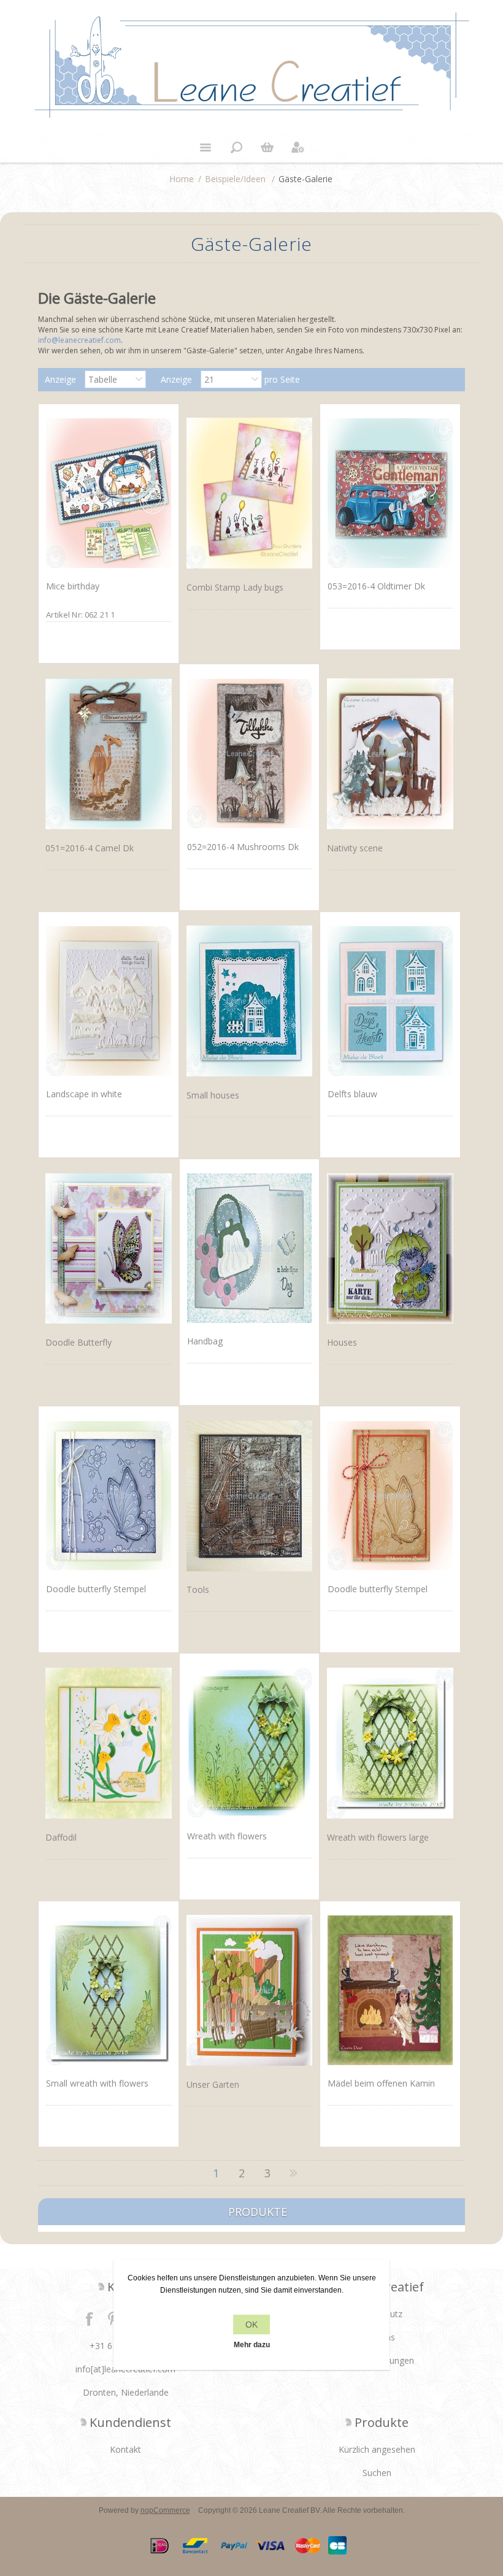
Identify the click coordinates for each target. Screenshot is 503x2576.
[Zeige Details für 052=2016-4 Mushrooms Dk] (249, 753)
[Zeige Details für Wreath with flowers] (249, 1742)
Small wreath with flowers (97, 2083)
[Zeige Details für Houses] (390, 1248)
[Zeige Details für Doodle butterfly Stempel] (108, 1495)
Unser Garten (213, 2084)
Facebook (90, 2318)
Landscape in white (84, 1094)
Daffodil (61, 1837)
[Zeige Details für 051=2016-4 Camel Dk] (108, 753)
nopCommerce (165, 2510)
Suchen (377, 2473)
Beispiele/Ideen (235, 179)
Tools (198, 1589)
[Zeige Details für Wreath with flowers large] (390, 1743)
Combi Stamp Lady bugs (235, 587)
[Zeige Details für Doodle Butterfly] (108, 1248)
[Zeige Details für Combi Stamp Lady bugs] (249, 493)
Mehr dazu (252, 2345)
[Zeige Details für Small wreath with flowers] (108, 1990)
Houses (342, 1342)
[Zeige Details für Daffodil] (108, 1743)
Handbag (205, 1341)
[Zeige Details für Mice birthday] (108, 493)
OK (251, 2325)
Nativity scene (355, 848)
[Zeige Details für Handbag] (249, 1248)
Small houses (213, 1095)
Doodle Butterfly (79, 1342)
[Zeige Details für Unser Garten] (249, 1991)
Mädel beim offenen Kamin (381, 2083)
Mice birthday (73, 586)
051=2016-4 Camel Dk (90, 848)
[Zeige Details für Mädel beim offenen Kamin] (390, 1990)
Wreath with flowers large (378, 1837)
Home (182, 179)
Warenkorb (267, 147)
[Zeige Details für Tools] (249, 1496)
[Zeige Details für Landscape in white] (108, 1001)
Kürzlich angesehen (377, 2449)
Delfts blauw (352, 1094)
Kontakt (125, 2449)
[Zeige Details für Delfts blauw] (390, 1001)
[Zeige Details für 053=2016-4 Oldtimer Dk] (390, 493)
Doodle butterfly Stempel (96, 1589)
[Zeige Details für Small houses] (249, 1001)
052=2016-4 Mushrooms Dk (243, 847)
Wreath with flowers (227, 1836)
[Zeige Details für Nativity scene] (390, 753)
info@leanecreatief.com (79, 340)
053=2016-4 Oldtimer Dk (376, 586)
